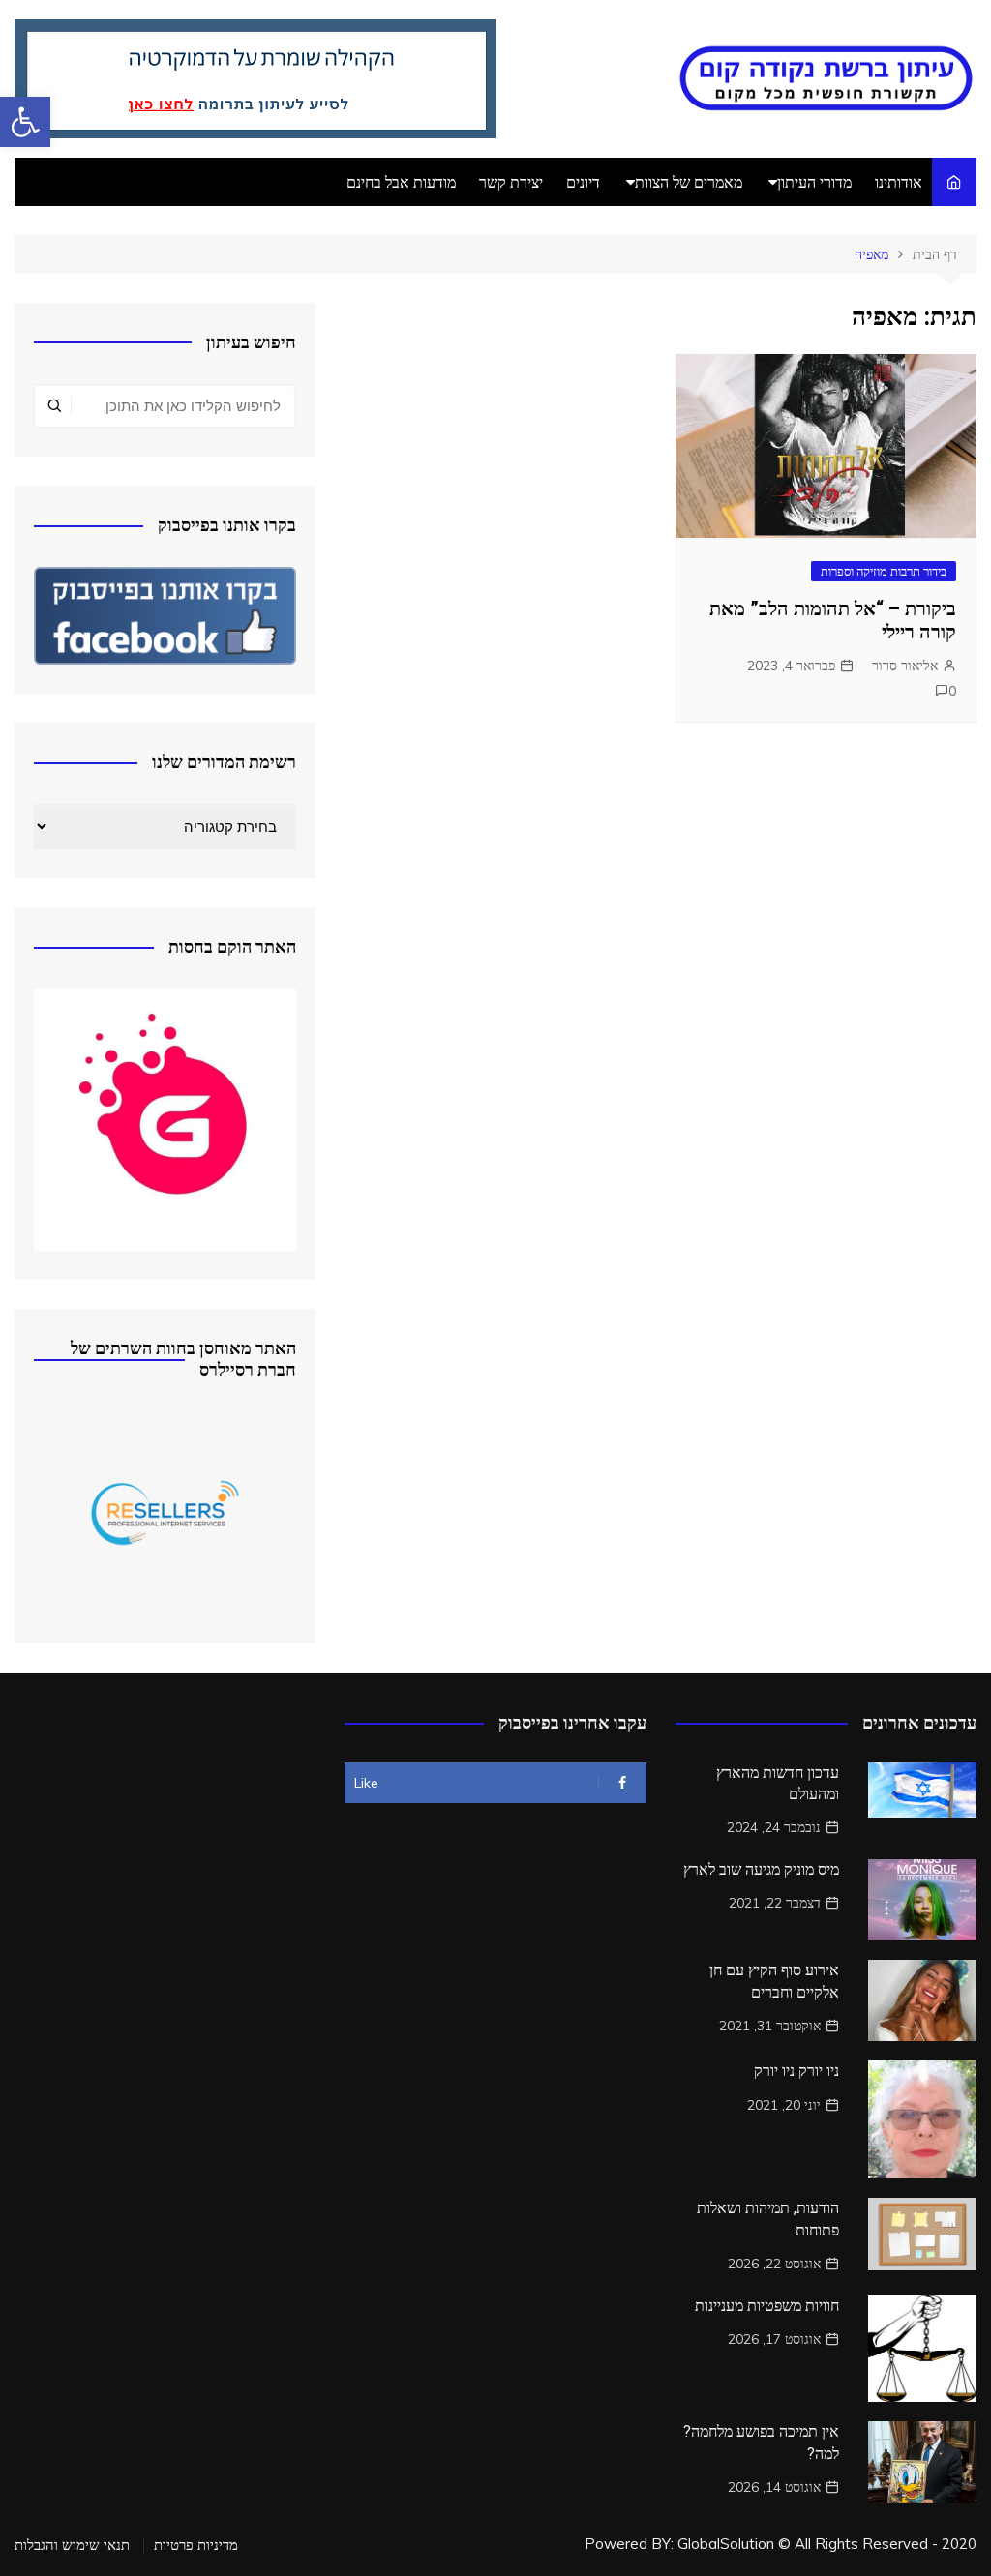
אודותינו (899, 182)
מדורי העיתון (814, 182)
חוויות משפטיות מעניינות (767, 2306)
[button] (25, 122)
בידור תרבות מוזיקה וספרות (884, 571)
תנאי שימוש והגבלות (72, 2545)
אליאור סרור (905, 666)
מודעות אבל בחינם (401, 182)
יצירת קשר (511, 182)
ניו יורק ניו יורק (796, 2071)
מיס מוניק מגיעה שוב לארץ (761, 1869)
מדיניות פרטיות (196, 2545)
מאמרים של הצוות (689, 182)
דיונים (583, 182)
